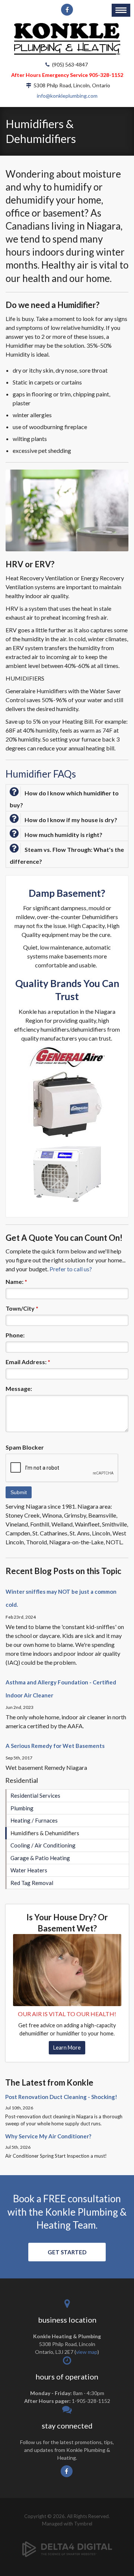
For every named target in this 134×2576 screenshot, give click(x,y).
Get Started (67, 2252)
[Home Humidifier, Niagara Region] (67, 1969)
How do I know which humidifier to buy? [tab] (64, 799)
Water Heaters (29, 1870)
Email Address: (28, 1362)
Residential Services (35, 1795)
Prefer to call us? (71, 1269)
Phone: (15, 1335)
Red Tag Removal (32, 1883)
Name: (16, 1281)
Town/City (22, 1308)
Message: (19, 1388)
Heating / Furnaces (34, 1820)
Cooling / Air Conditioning (43, 1845)
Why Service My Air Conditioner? (48, 2136)
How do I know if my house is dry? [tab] (71, 820)
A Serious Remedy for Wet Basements (55, 1746)
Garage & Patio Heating (40, 1858)
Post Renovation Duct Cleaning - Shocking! (61, 2097)
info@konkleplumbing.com (67, 96)
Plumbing (22, 1808)
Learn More (67, 2048)
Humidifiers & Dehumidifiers (45, 1833)
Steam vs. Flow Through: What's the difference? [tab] (67, 855)
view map (87, 2352)
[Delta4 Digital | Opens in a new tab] (67, 2543)
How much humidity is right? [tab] (63, 835)
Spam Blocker (25, 1447)
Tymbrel (83, 2524)
